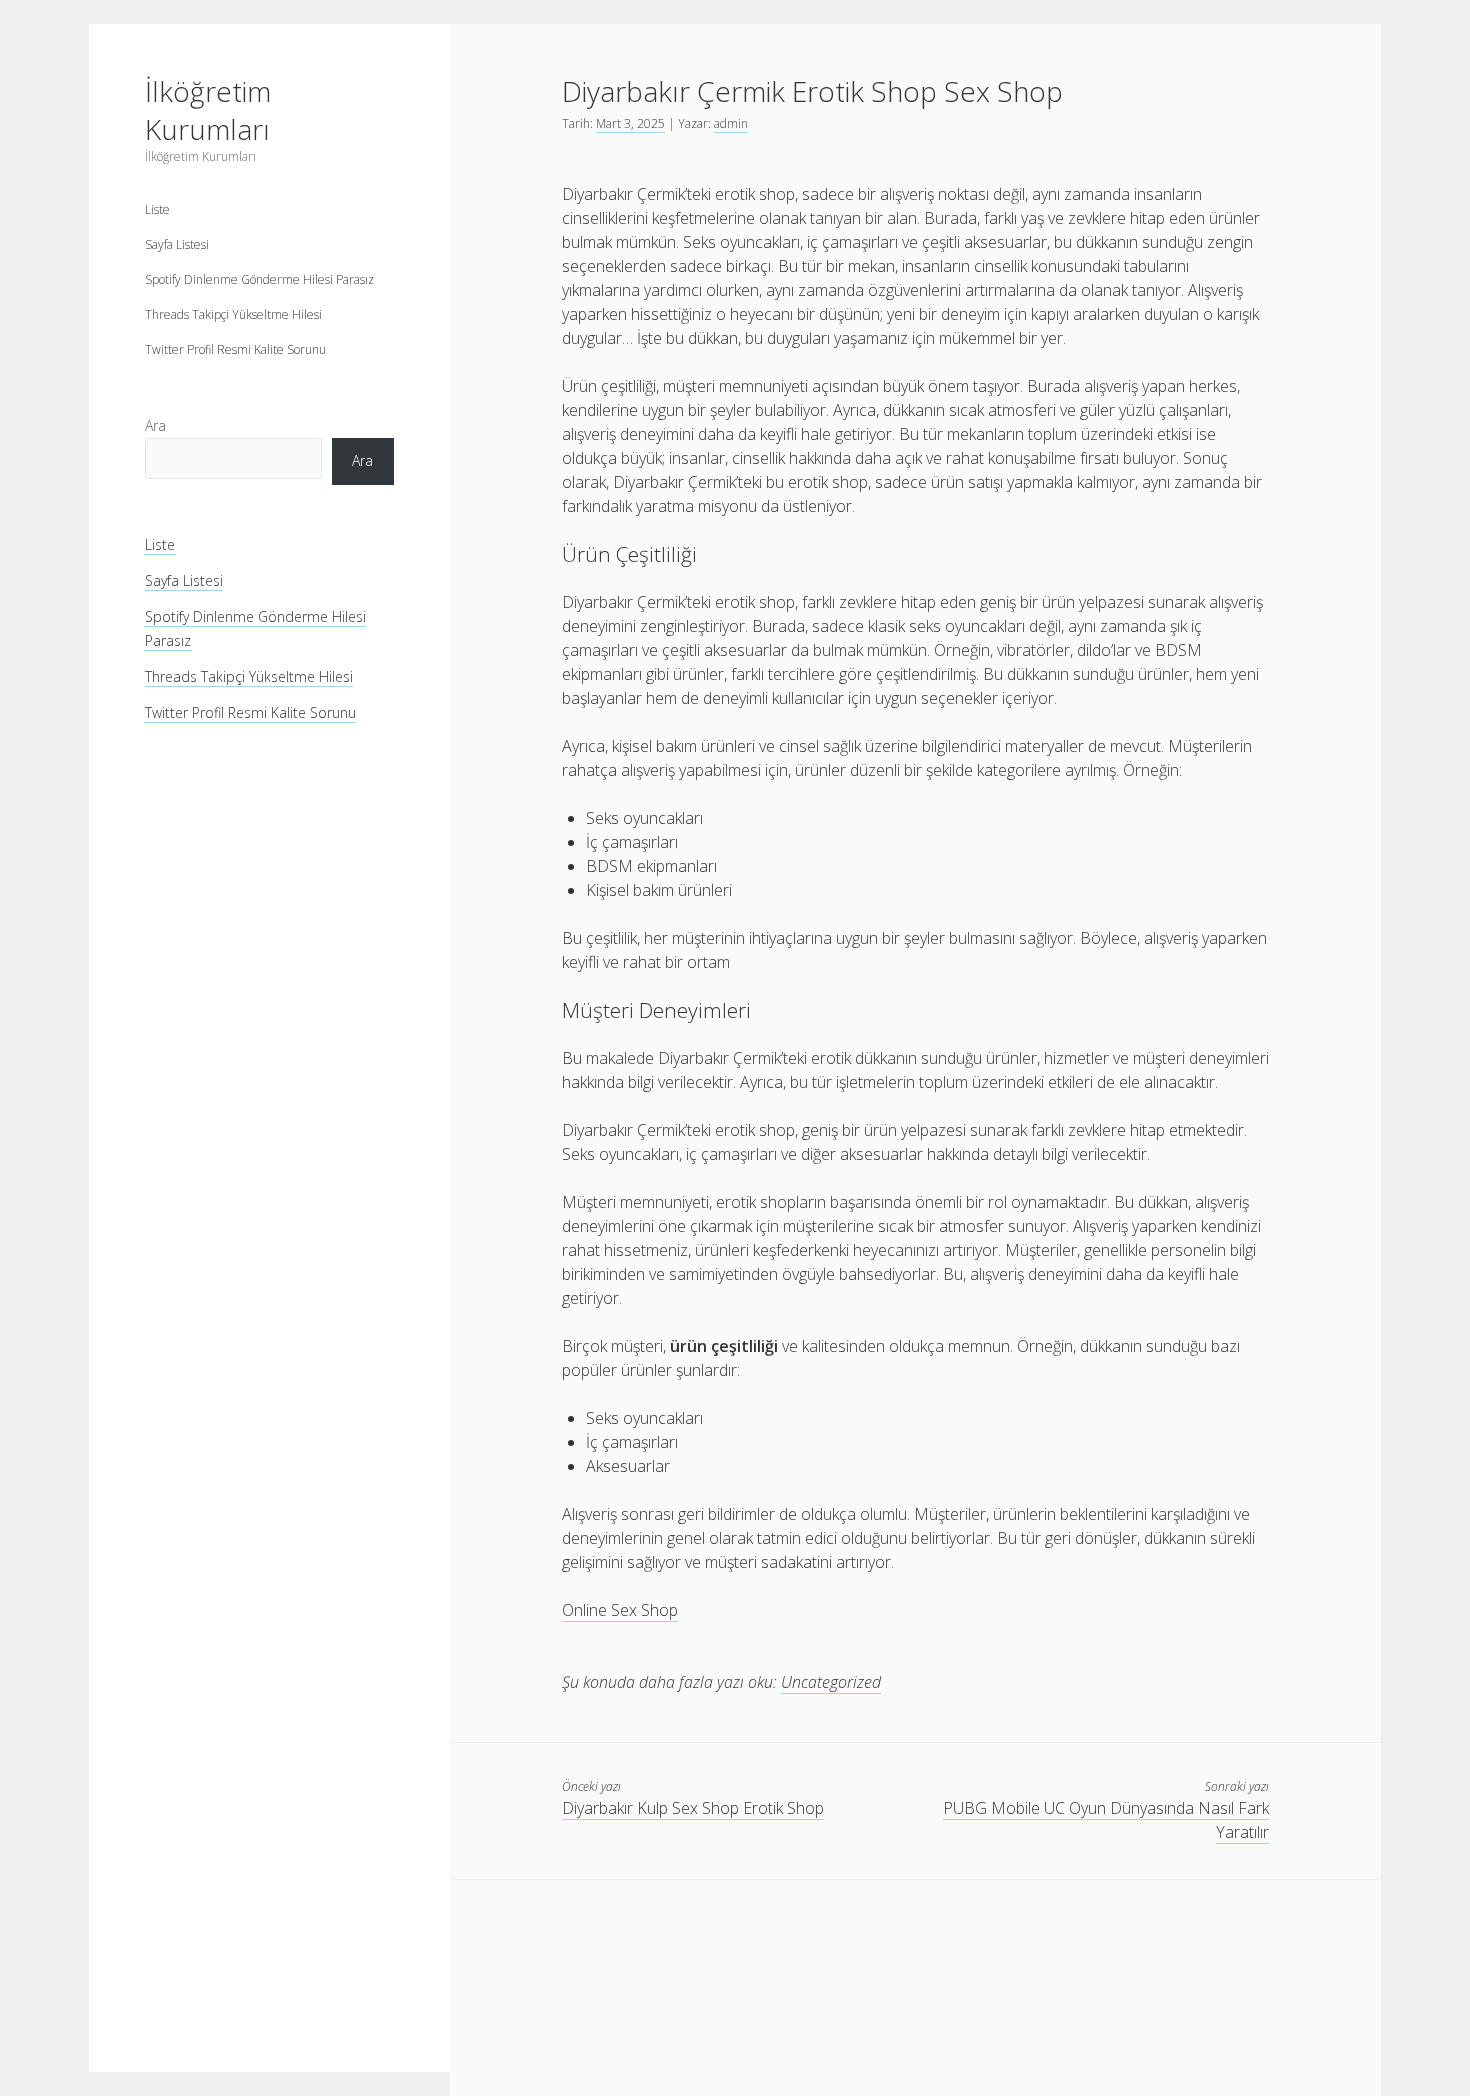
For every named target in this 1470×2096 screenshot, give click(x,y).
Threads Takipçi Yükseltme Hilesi (233, 314)
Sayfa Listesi (177, 244)
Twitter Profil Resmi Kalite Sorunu (235, 349)
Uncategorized (831, 1682)
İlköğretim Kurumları (208, 110)
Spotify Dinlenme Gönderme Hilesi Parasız (259, 279)
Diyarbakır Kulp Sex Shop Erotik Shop (693, 1808)
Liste (157, 209)
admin (731, 123)
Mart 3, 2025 (630, 123)
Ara (155, 425)
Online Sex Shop (620, 1610)
